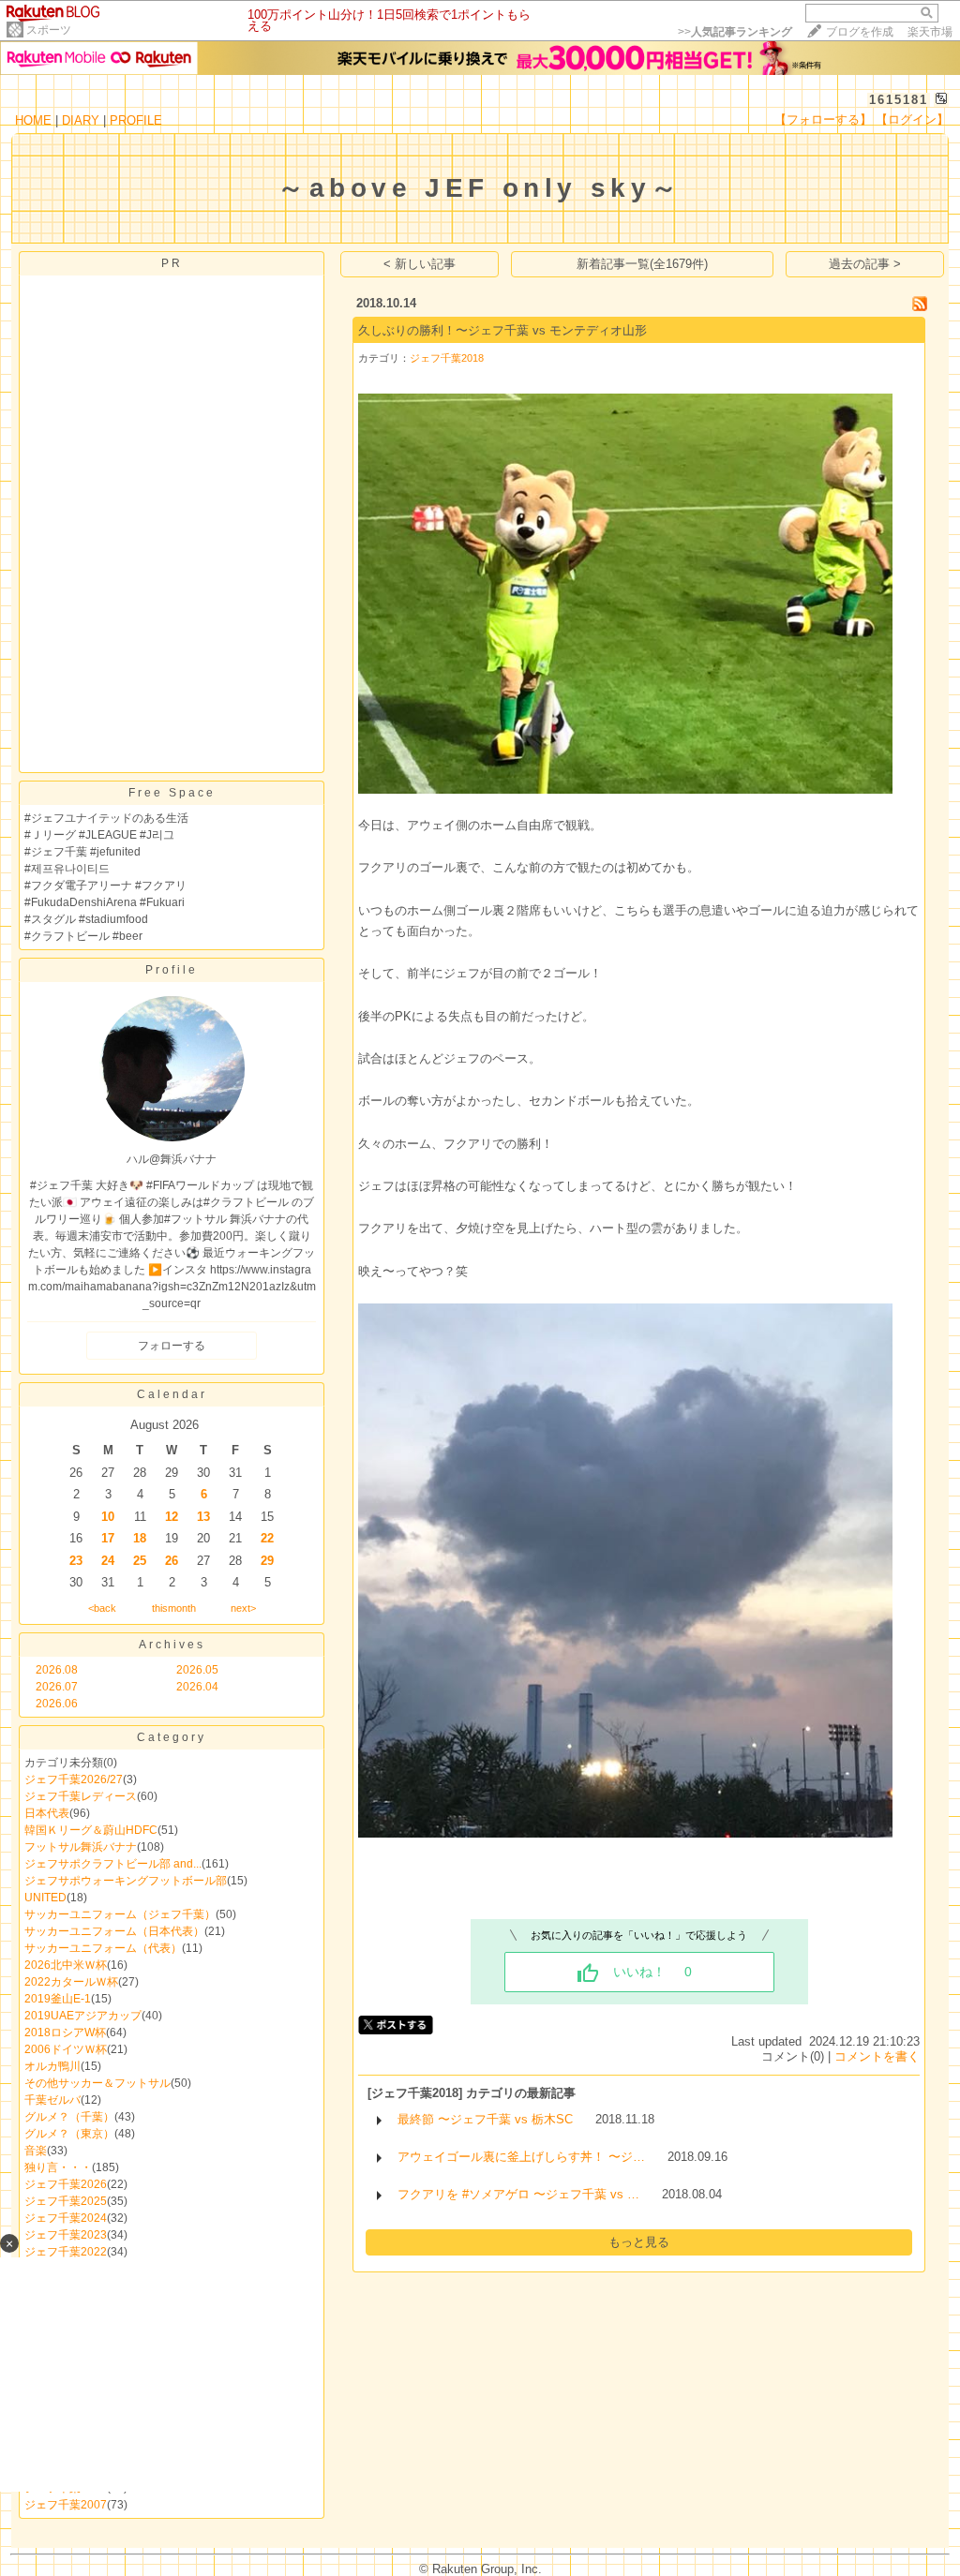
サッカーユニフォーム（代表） (103, 1948)
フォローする (172, 1346)
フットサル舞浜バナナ (81, 1847)
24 (108, 1561)
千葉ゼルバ (52, 2100)
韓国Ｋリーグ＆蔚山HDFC (91, 1830)
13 (203, 1517)
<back (102, 1608)
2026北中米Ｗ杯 (66, 1965)
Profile (172, 970)
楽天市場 (930, 32)
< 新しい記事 (420, 264)
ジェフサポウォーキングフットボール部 (126, 1881)
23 (76, 1561)
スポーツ (49, 30)
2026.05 (197, 1670)
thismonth (174, 1608)
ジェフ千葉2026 (66, 2184)
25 (140, 1561)
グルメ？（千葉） (69, 2117)
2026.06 (57, 1704)
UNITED (45, 1898)
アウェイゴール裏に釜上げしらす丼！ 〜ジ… (521, 2157)
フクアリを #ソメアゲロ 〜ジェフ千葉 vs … (518, 2194)
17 (108, 1538)
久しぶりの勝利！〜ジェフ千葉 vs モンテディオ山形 (502, 330)
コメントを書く (877, 2056)
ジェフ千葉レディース (81, 1796)
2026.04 (197, 1687)
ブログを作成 (860, 32)
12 (172, 1517)
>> (735, 32)
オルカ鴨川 (52, 2066)
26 (172, 1561)
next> (243, 1608)
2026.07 (57, 1687)
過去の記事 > (865, 264)
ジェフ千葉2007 (66, 2505)
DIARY (81, 120)
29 (267, 1561)
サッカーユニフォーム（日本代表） (114, 1931)
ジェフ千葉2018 (447, 358)
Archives (172, 1645)
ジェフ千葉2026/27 (74, 1779)
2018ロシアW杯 (65, 2033)
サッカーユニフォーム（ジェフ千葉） (120, 1914)
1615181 (899, 100)
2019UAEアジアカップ (83, 2016)
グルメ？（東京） (69, 2134)
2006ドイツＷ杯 (66, 2049)
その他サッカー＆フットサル (97, 2083)
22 (267, 1538)
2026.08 (57, 1670)
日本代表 (47, 1813)
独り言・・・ (58, 2167)
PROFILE (136, 120)
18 (140, 1538)
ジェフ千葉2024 (66, 2218)
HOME (33, 120)
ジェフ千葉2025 (66, 2201)
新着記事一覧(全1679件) (642, 264)
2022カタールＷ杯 (71, 1982)
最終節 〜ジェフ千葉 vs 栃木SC (485, 2119)
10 (108, 1517)
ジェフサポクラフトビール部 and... (113, 1864)
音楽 (36, 2151)
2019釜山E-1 (58, 1999)
